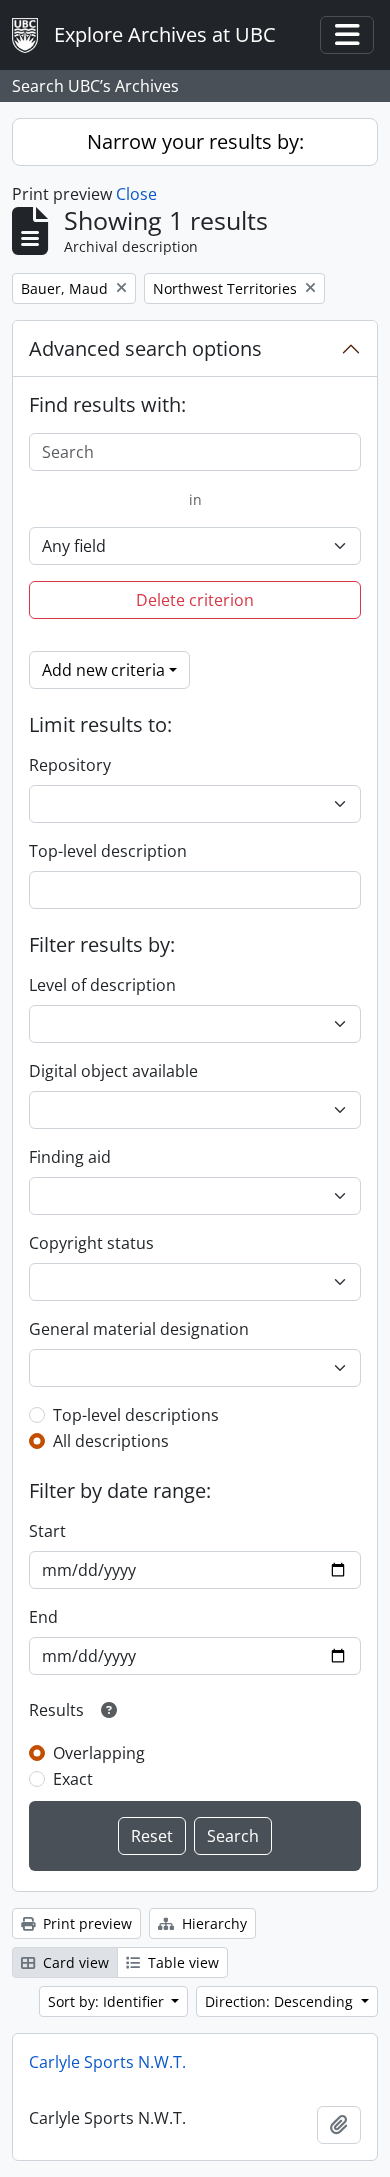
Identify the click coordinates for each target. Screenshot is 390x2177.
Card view (74, 1962)
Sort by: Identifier (108, 2001)
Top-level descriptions (136, 1415)
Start (47, 1531)
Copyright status (91, 1243)
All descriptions (111, 1441)
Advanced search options (145, 348)
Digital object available (113, 1071)
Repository (70, 765)
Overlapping (99, 1753)
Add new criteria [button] (103, 670)
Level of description (102, 985)
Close (136, 194)
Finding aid (70, 1157)
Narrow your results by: (195, 141)
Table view (181, 1962)
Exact (73, 1779)
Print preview (85, 1923)
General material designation (139, 1329)
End (43, 1617)
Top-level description (108, 851)
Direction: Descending (281, 2001)
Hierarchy (212, 1923)
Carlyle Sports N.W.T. (107, 2062)
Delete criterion (195, 600)
